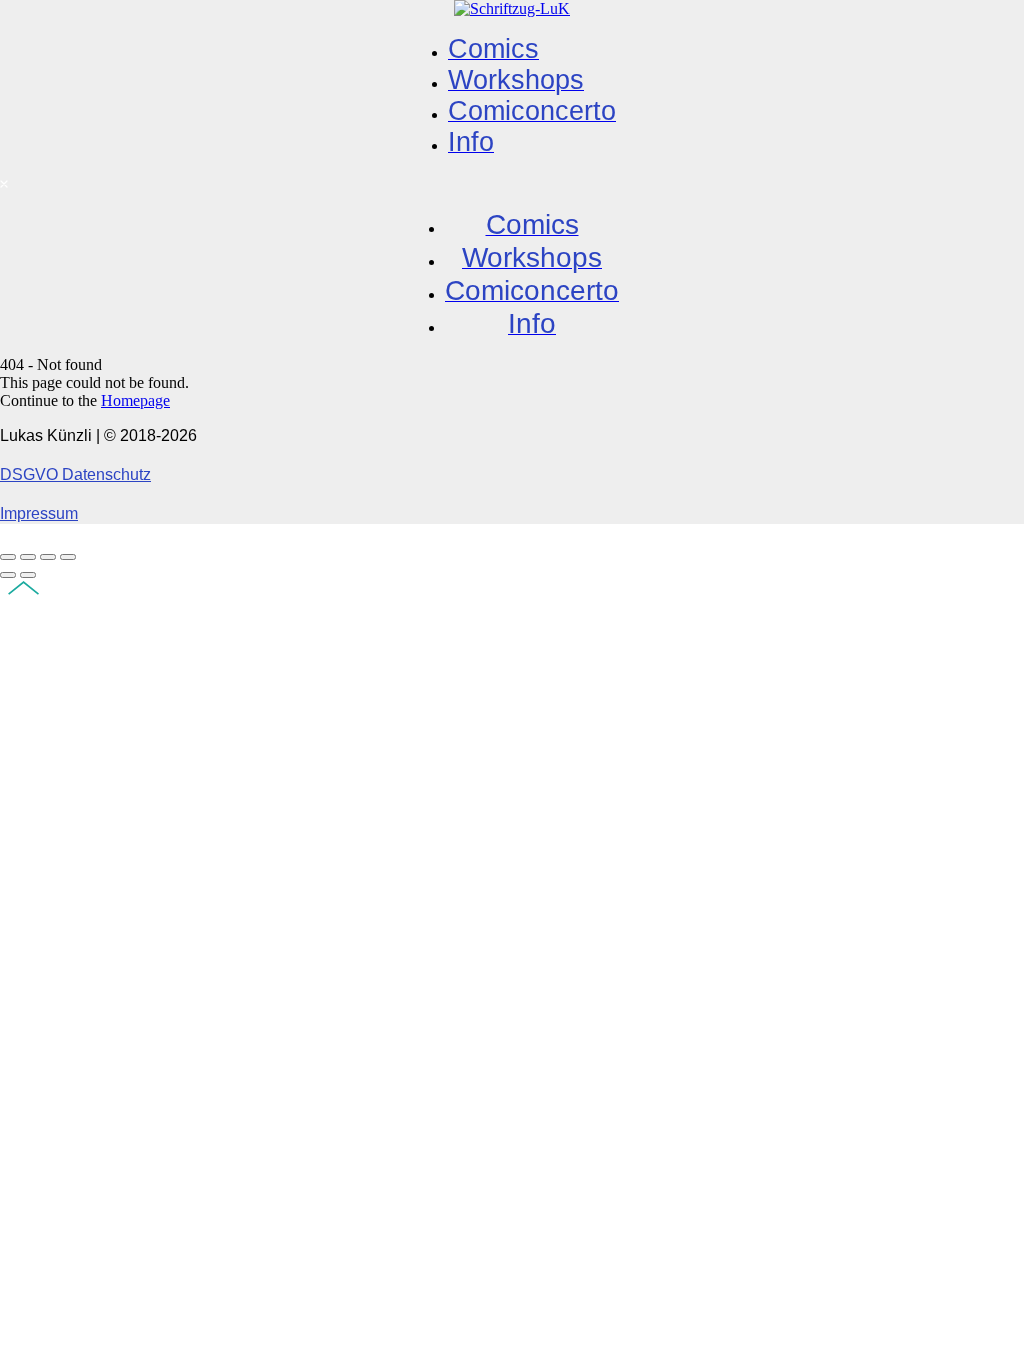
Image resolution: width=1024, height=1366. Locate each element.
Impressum (39, 513)
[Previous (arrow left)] (8, 575)
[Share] (28, 557)
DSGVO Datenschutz (75, 474)
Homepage (135, 400)
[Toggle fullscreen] (48, 557)
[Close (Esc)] (8, 557)
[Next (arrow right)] (28, 575)
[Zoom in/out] (68, 557)
